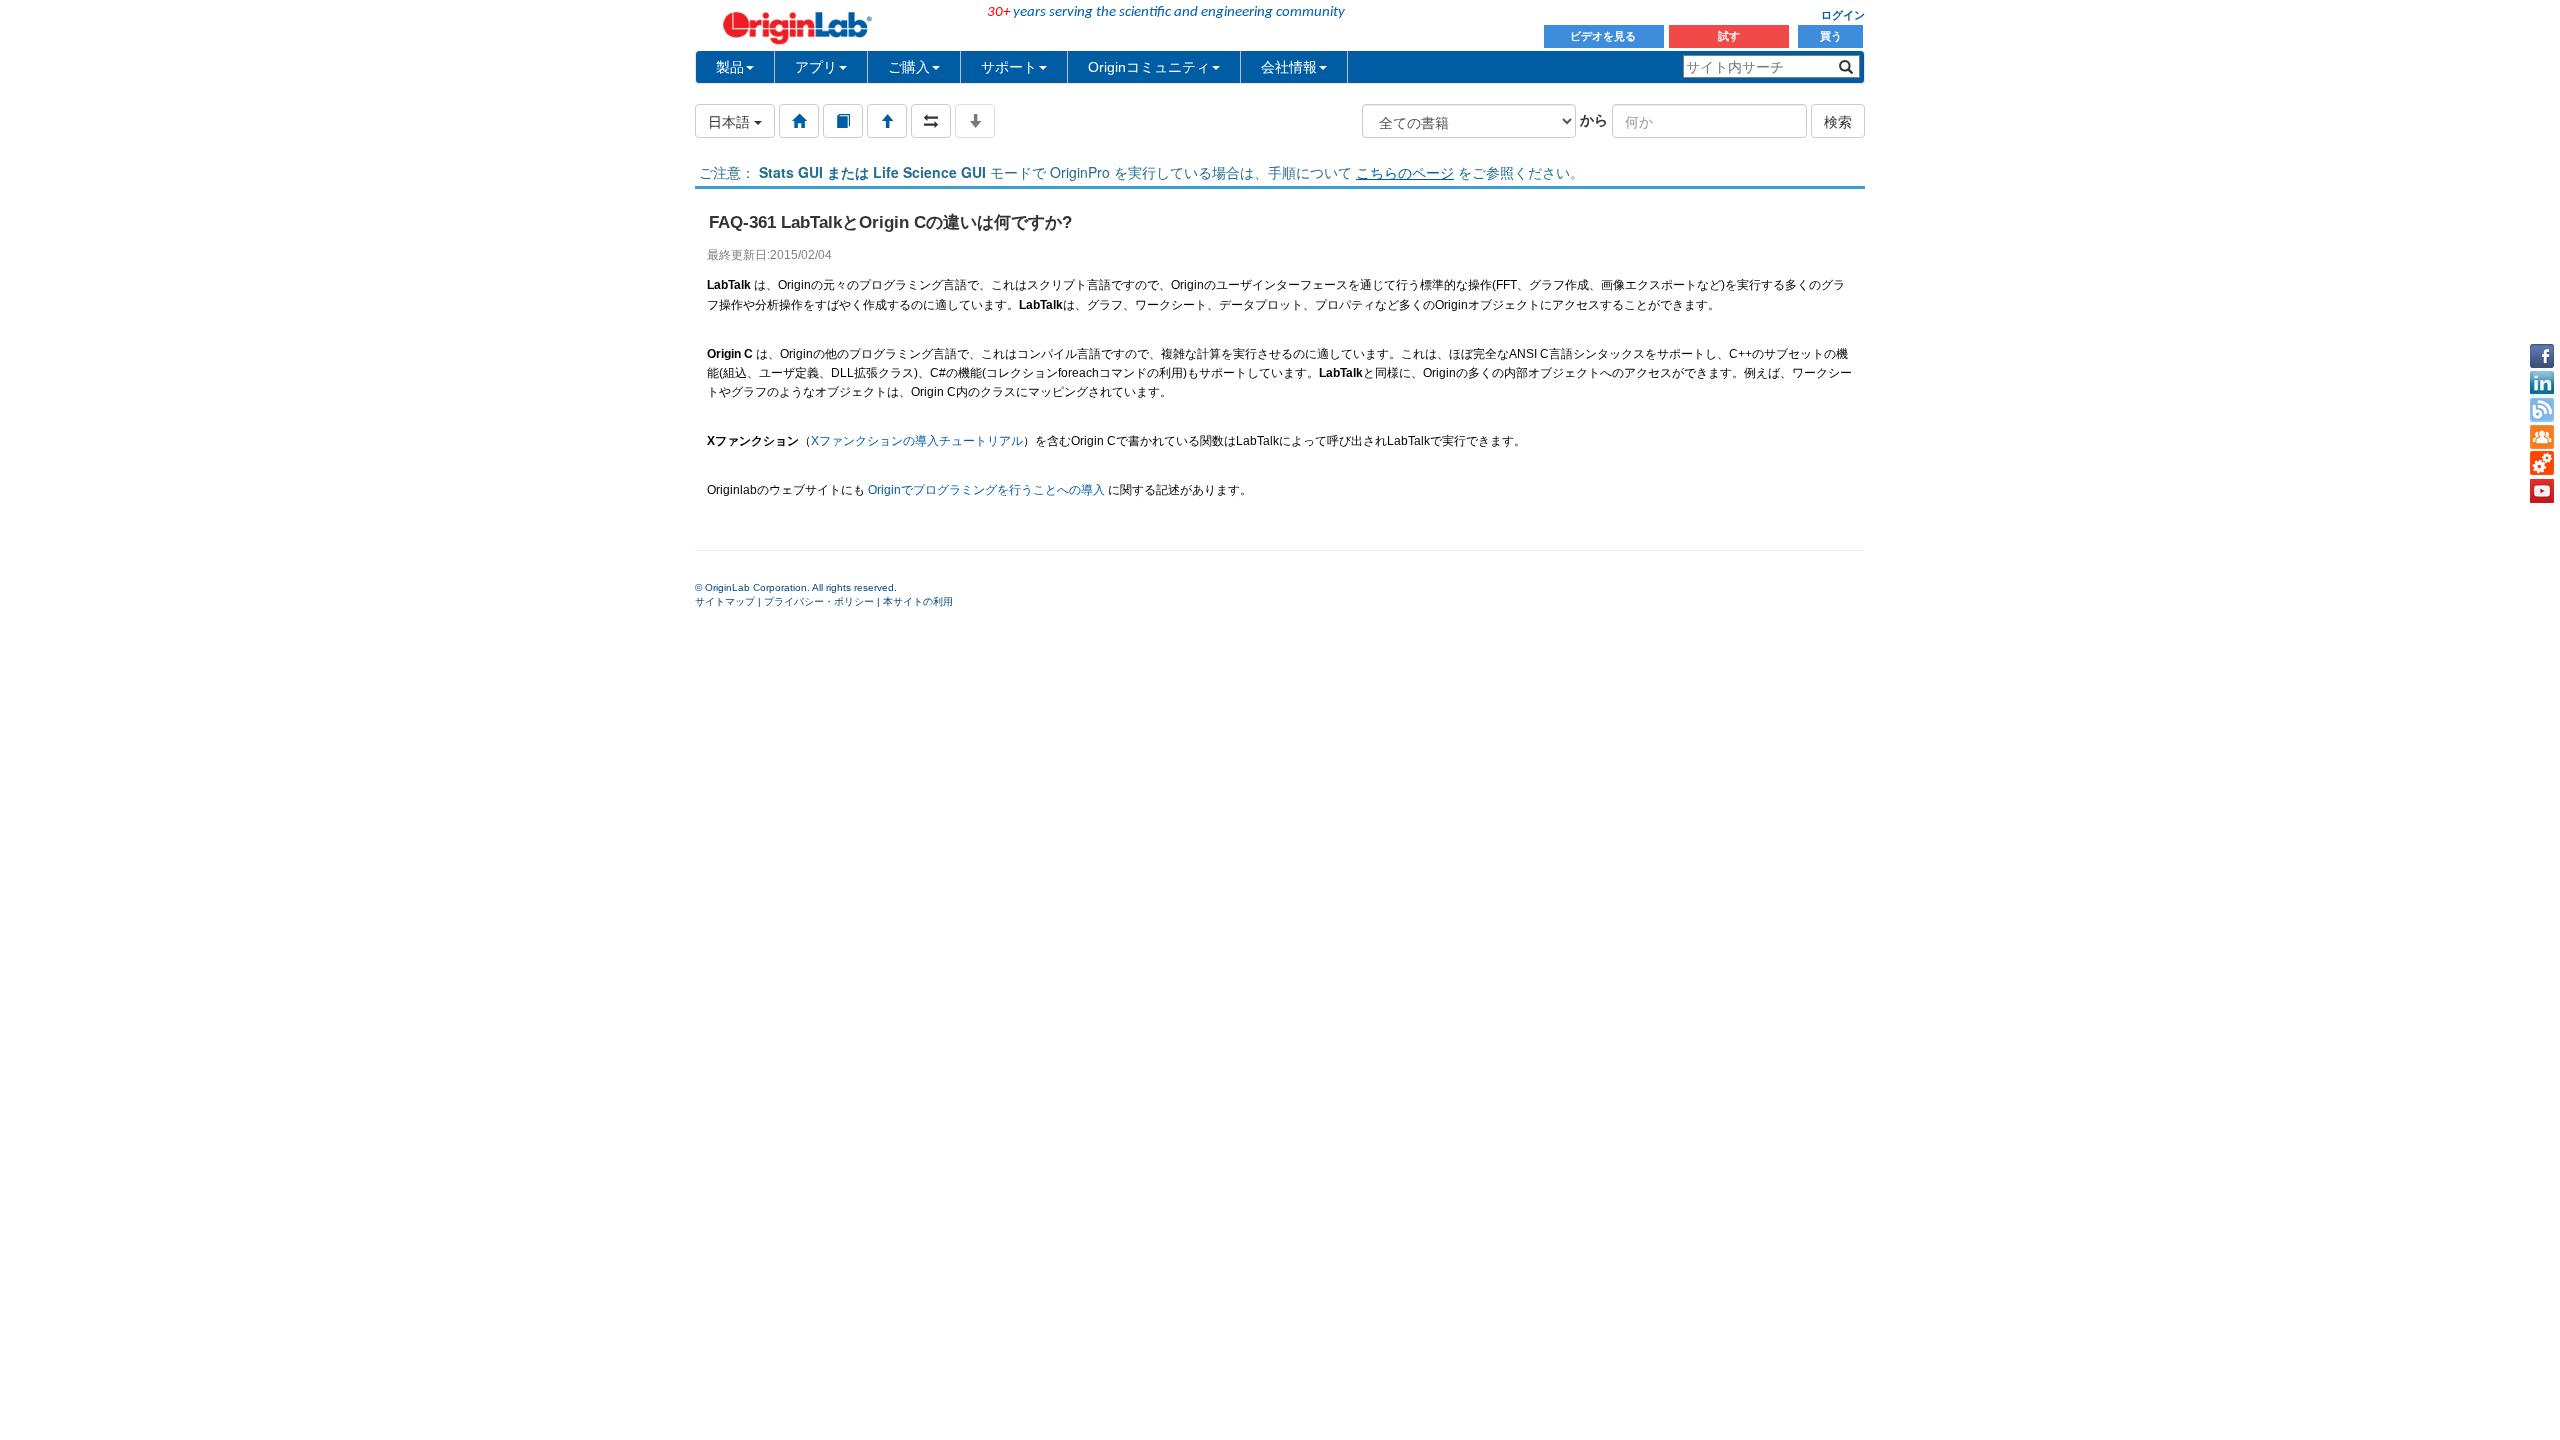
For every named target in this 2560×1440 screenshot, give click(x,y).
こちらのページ (1405, 172)
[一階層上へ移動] (887, 121)
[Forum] (2542, 437)
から (1594, 119)
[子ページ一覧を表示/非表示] (975, 121)
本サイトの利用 (918, 601)
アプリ (816, 67)
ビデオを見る (1604, 36)
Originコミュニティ (1149, 67)
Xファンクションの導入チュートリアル (917, 441)
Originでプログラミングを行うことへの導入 (986, 490)
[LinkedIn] (2542, 383)
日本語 (731, 121)
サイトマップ (725, 601)
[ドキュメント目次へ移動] (799, 121)
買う (1831, 36)
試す (1729, 36)
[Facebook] (2542, 356)
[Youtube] (2542, 491)
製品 (730, 67)
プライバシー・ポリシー (819, 601)
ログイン (1843, 15)
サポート (1009, 67)
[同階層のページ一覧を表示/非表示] (931, 121)
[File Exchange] (2542, 464)
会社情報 (1289, 67)
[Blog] (2542, 410)
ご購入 (909, 67)
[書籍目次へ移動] (843, 121)
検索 (1838, 121)
